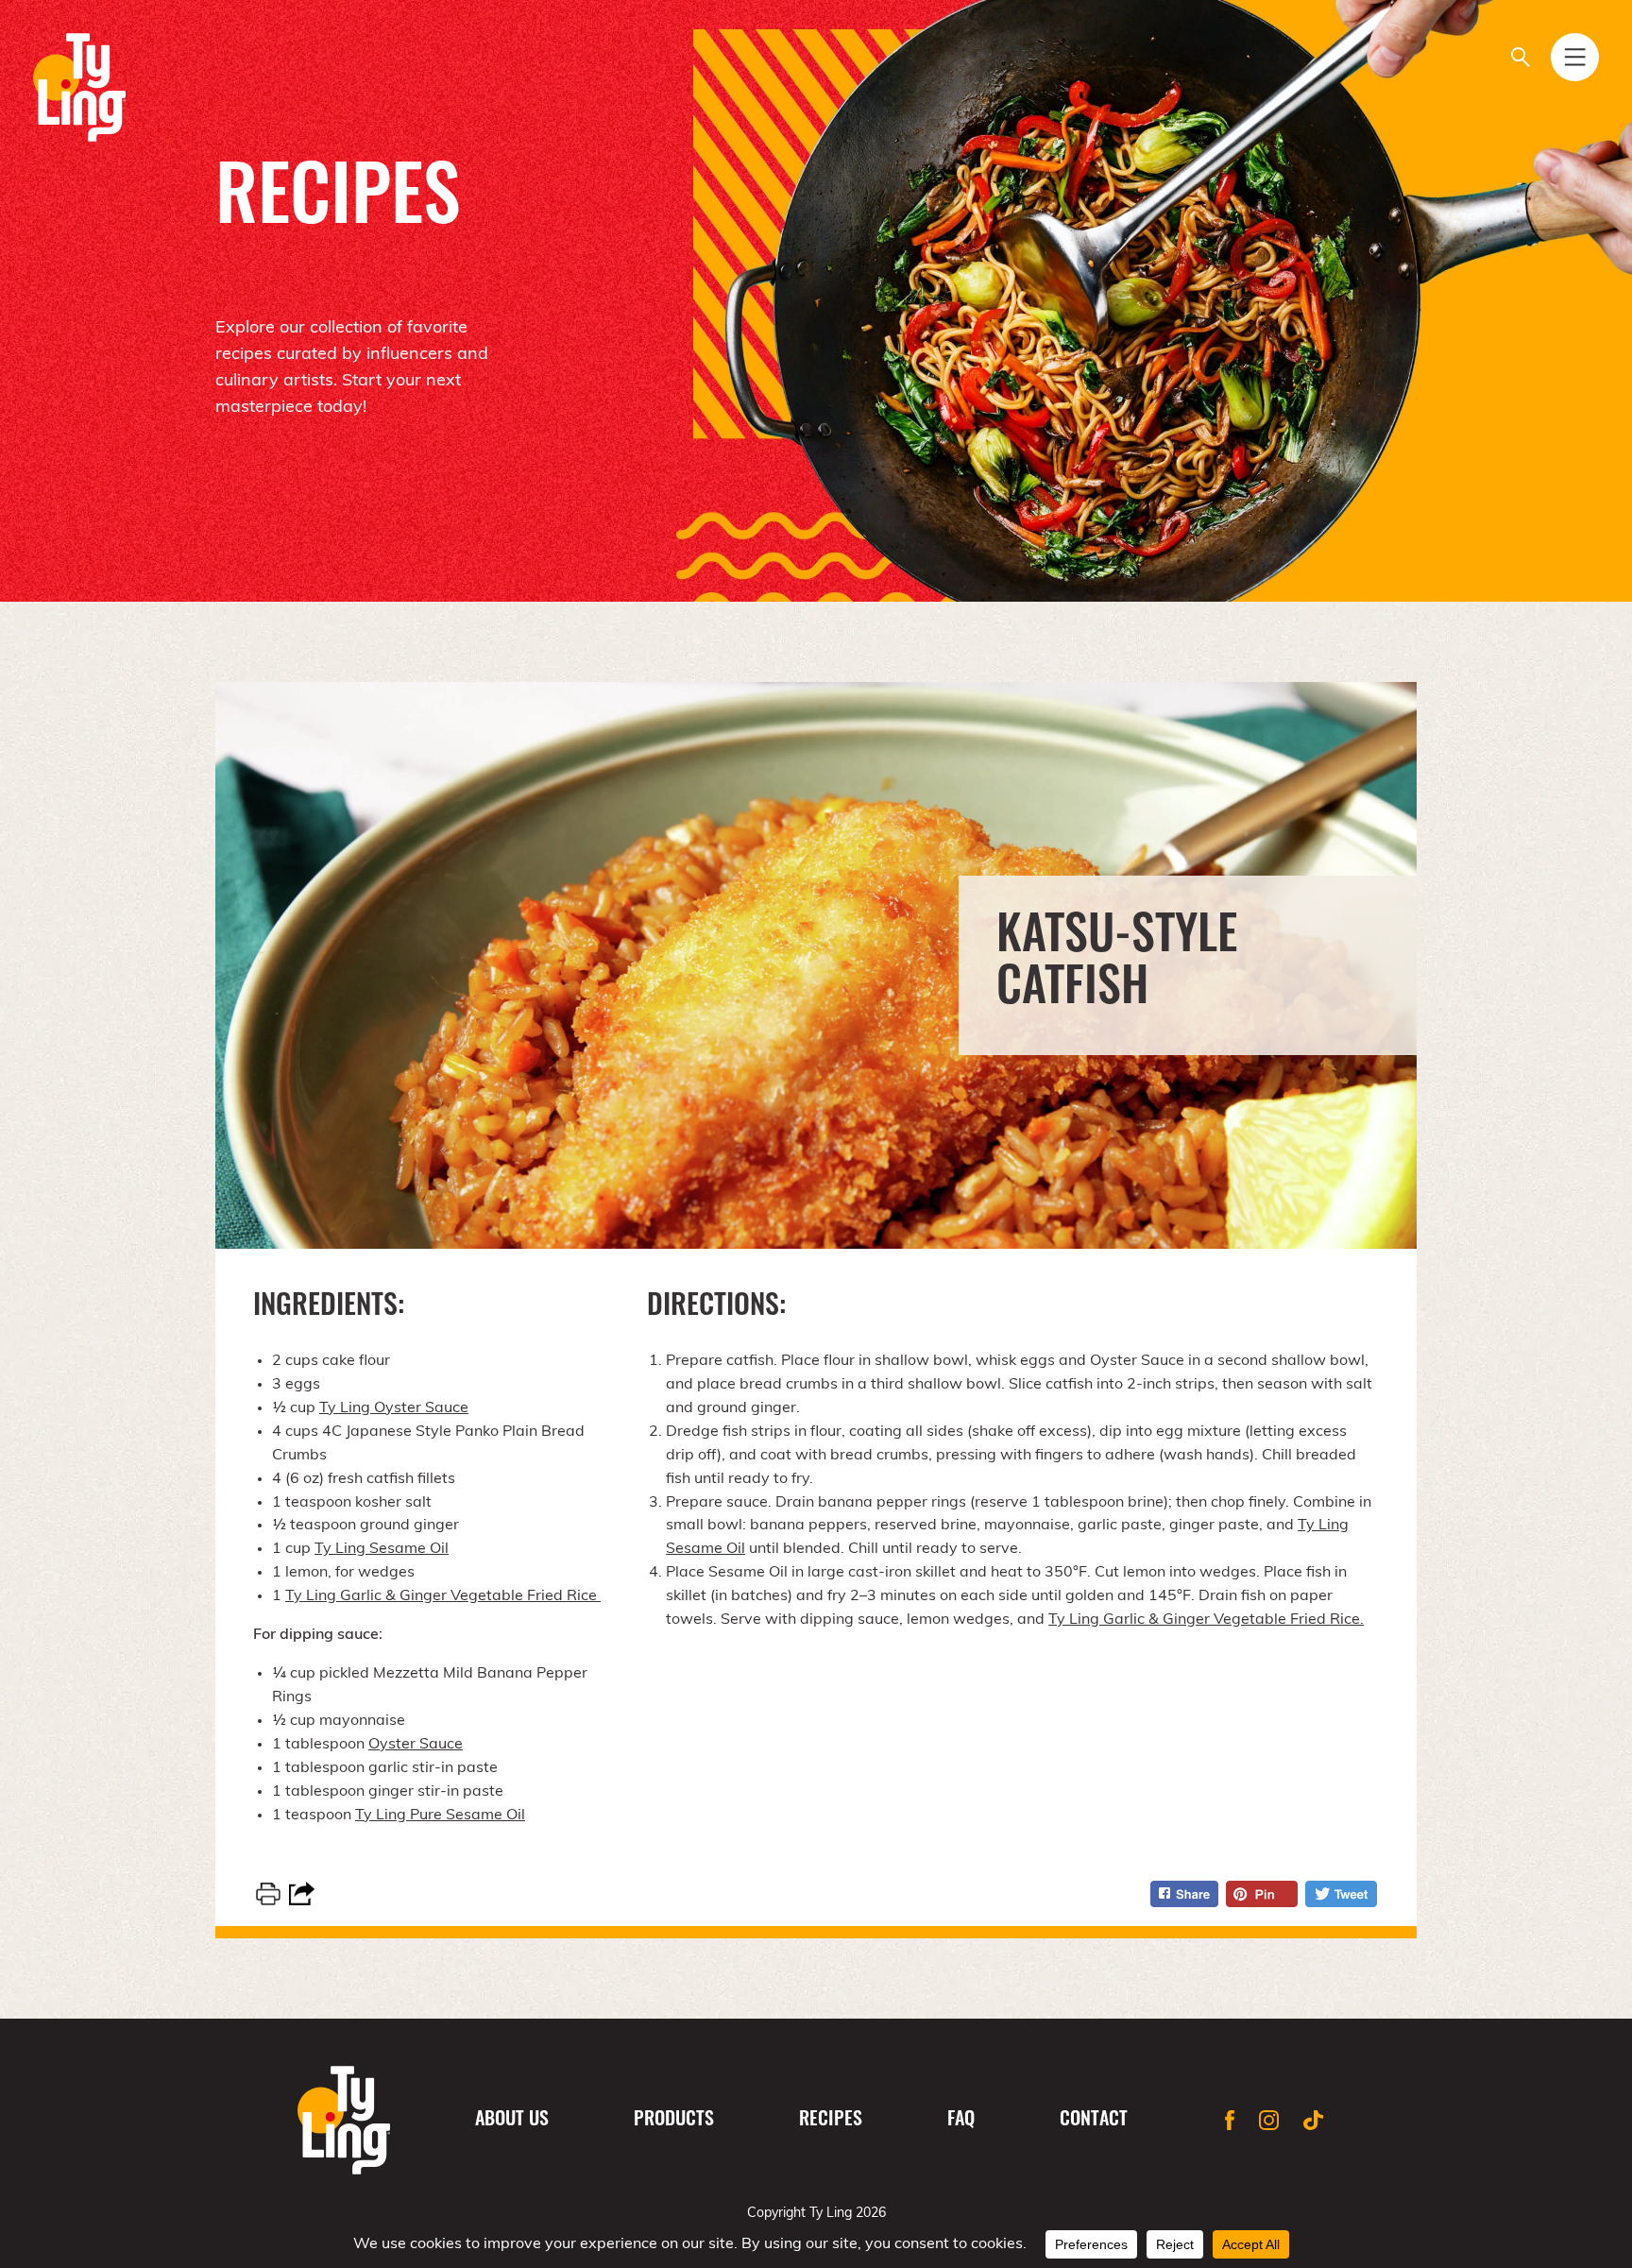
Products (674, 2121)
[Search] (1520, 57)
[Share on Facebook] (1184, 1894)
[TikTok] (1313, 2120)
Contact (1094, 2121)
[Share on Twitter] (1341, 1894)
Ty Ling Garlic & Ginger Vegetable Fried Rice (443, 1596)
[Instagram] (1269, 2120)
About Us (512, 2121)
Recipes (831, 2121)
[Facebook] (1230, 2120)
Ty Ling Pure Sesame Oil (440, 1816)
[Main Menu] (1575, 57)
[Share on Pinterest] (1262, 1894)
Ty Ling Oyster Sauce (394, 1408)
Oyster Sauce (416, 1745)
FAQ (961, 2121)
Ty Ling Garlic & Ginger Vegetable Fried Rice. (1206, 1620)
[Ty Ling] (79, 87)
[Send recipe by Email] (302, 1893)
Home (344, 2120)
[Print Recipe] (268, 1894)
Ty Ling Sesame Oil (382, 1549)
